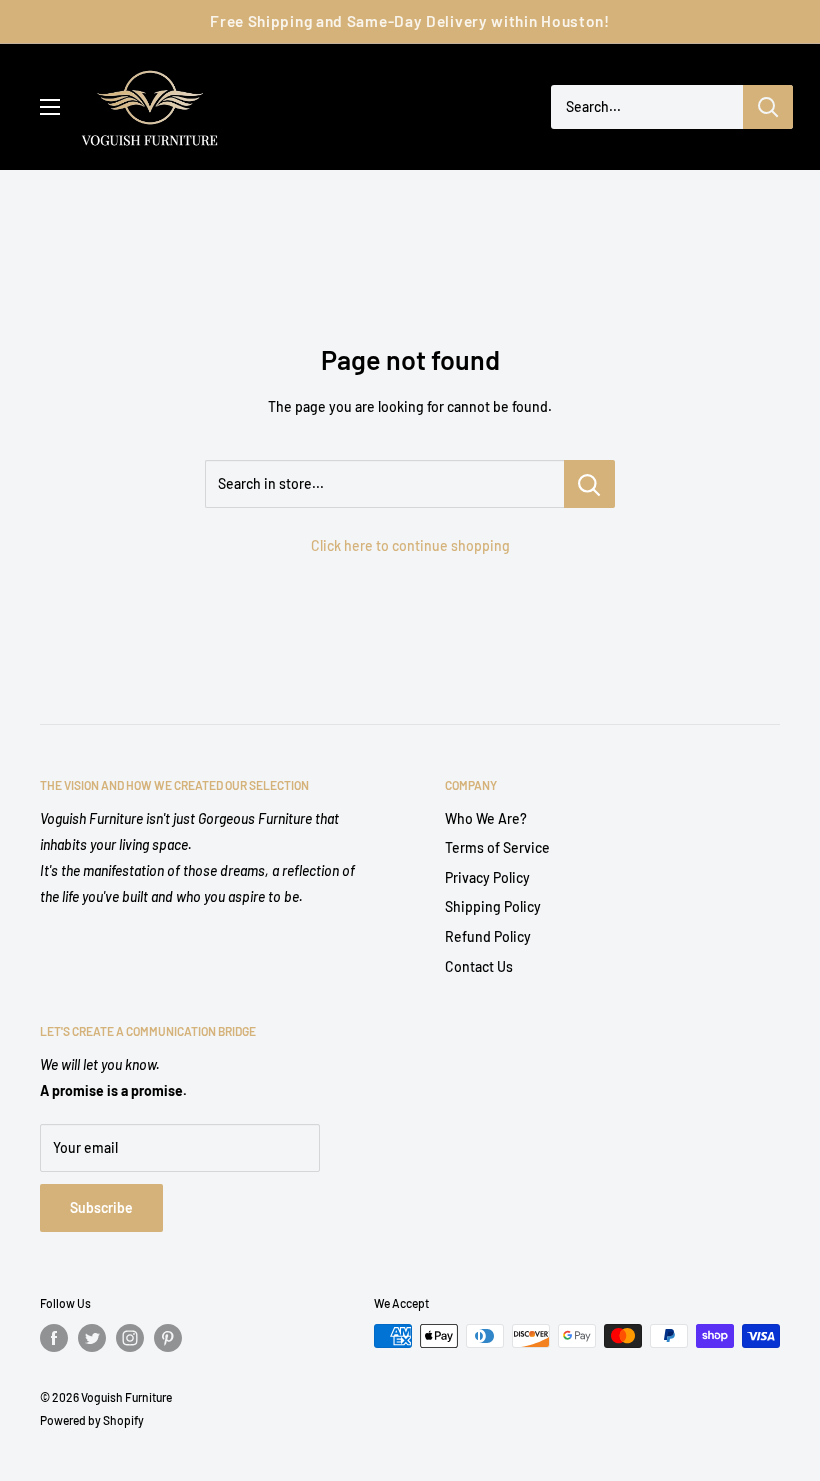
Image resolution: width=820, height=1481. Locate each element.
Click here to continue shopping (410, 545)
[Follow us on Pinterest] (168, 1338)
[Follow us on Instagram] (130, 1338)
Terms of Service (497, 847)
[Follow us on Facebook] (54, 1338)
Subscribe (101, 1207)
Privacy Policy (487, 877)
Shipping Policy (493, 906)
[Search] (768, 107)
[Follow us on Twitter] (92, 1338)
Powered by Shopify (92, 1420)
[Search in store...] (589, 484)
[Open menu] (50, 107)
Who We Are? (486, 818)
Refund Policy (488, 936)
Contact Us (479, 966)
